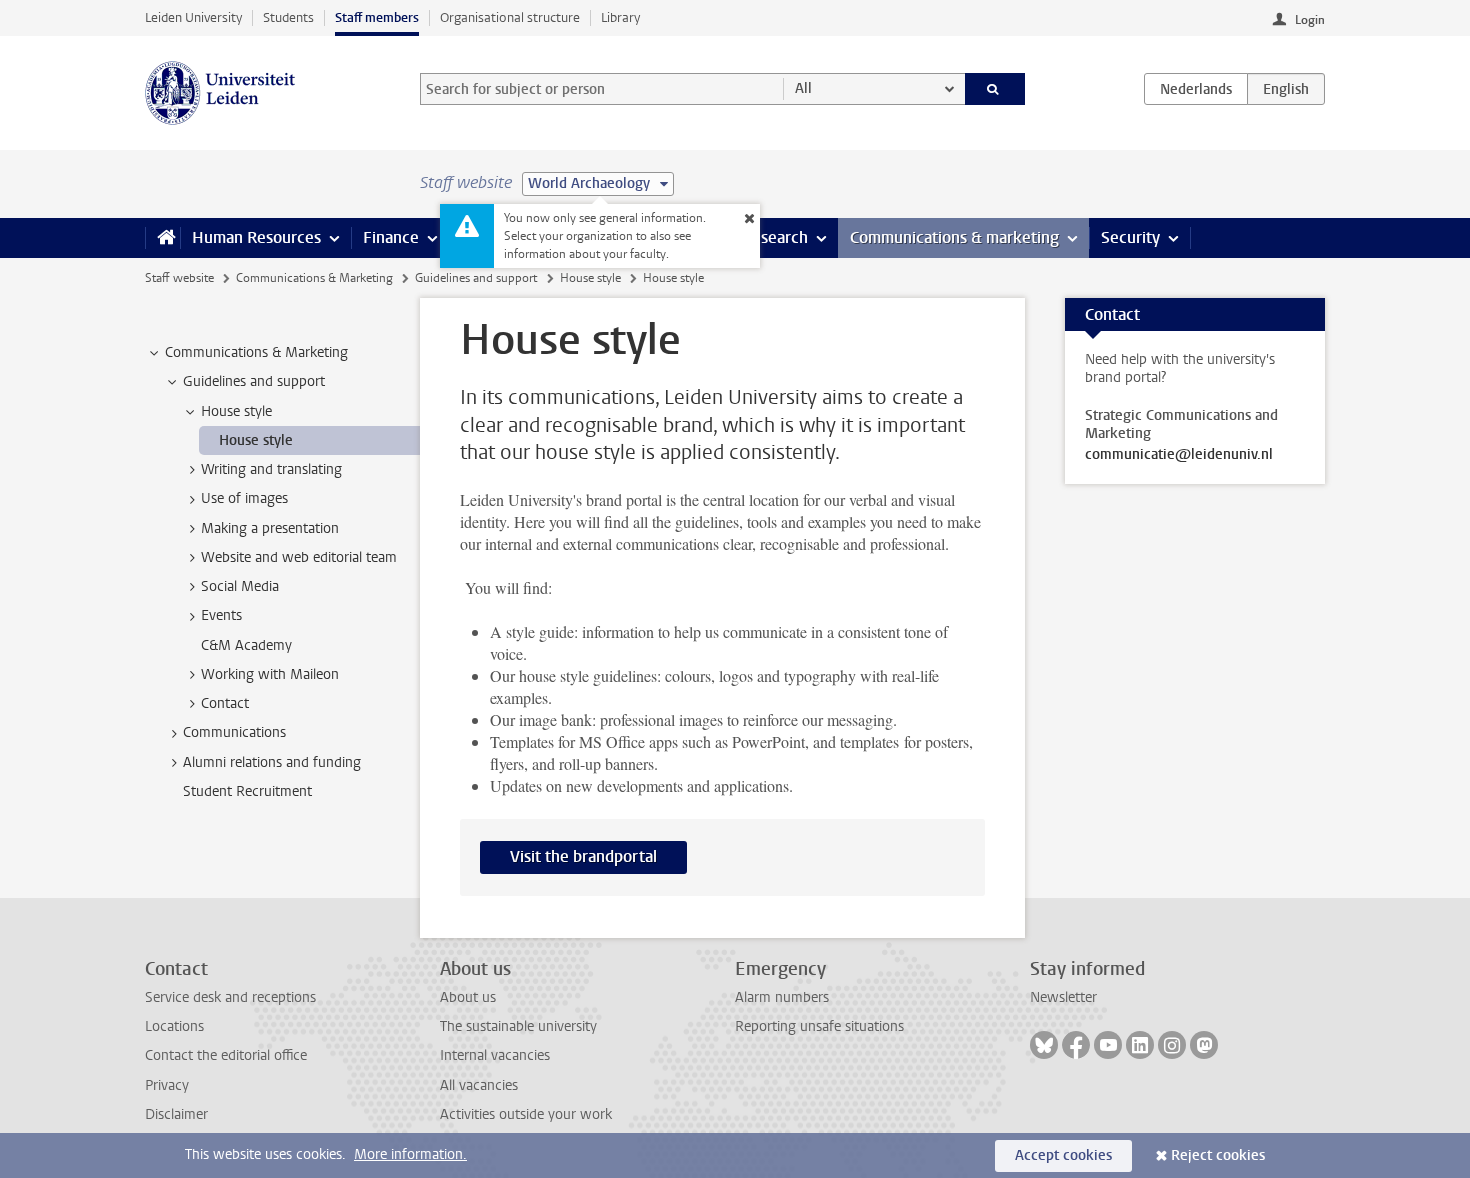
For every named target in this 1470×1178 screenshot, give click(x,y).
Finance (391, 237)
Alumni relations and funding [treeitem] (272, 762)
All (803, 88)
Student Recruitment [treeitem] (247, 791)
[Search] (995, 89)
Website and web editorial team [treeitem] (299, 557)
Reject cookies (1218, 1155)
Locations (174, 1026)
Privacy (167, 1085)
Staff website (179, 278)
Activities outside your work (526, 1114)
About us (468, 997)
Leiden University (193, 17)
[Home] (162, 238)
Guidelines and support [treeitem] (254, 381)
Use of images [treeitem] (244, 498)
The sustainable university (518, 1026)
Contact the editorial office (226, 1055)
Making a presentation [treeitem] (270, 528)
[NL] (1196, 89)
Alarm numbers (782, 997)
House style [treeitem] (236, 411)
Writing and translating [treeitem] (271, 469)
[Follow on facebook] (1076, 1045)
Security (1130, 237)
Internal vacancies (495, 1055)
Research (775, 237)
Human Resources (256, 237)
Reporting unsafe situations (819, 1026)
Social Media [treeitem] (240, 586)
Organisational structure (510, 17)
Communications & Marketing (314, 278)
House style (590, 278)
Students (288, 17)
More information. (410, 1154)
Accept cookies (1063, 1155)
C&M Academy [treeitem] (246, 645)
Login (1310, 20)
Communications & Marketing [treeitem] (256, 352)
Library (620, 17)
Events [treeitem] (221, 615)
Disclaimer (176, 1114)
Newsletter (1063, 997)
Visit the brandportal (583, 856)
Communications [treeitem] (234, 732)
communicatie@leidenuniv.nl (1179, 455)
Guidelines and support (476, 278)
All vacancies (479, 1085)
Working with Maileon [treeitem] (270, 674)
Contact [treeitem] (225, 703)
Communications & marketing (954, 237)
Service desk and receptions (230, 997)
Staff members (377, 17)
